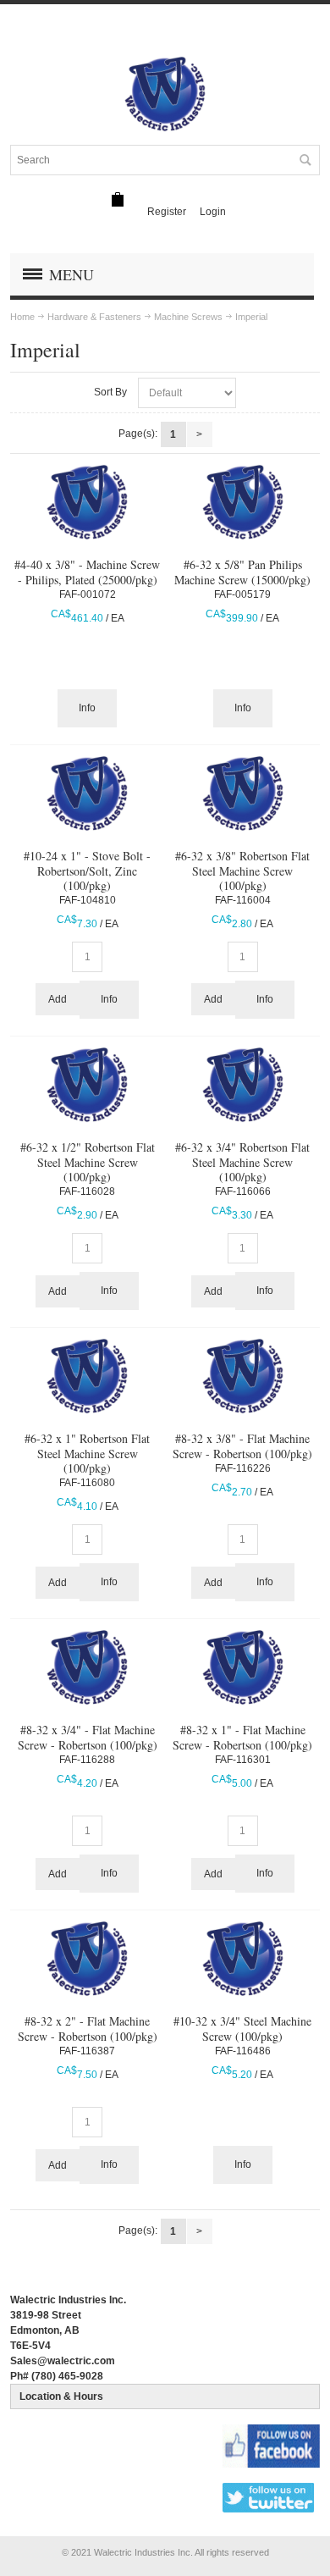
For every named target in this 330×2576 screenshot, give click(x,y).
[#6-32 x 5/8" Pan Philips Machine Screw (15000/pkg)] (243, 502)
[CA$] (118, 199)
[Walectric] (165, 94)
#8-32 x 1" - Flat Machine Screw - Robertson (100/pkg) (242, 1737)
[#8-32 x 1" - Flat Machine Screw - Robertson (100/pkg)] (243, 1667)
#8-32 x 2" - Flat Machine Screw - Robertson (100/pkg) (88, 2028)
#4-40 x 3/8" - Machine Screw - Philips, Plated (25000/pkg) (87, 572)
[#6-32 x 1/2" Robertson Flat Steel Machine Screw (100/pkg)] (87, 1085)
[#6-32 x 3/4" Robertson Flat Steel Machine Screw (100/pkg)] (243, 1085)
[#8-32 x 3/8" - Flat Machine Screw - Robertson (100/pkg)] (243, 1376)
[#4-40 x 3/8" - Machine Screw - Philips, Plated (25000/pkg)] (87, 502)
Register (167, 212)
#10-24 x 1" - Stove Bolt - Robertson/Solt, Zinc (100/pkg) (87, 870)
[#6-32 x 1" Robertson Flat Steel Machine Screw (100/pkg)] (87, 1376)
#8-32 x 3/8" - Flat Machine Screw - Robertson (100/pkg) (242, 1446)
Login (213, 212)
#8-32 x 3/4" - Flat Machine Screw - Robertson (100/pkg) (88, 1737)
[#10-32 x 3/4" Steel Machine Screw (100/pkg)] (243, 1959)
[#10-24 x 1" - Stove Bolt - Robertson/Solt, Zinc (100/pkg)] (87, 793)
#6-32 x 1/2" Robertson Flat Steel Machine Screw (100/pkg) (88, 1161)
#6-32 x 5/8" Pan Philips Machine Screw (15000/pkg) (242, 572)
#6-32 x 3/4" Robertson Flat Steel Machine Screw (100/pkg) (242, 1161)
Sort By (110, 392)
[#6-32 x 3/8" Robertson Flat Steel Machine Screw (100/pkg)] (243, 793)
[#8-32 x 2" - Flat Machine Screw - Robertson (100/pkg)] (87, 1959)
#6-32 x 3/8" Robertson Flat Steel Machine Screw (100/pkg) (242, 870)
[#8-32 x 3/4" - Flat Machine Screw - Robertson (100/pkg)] (87, 1667)
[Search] (305, 160)
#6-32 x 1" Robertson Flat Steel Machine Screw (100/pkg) (87, 1453)
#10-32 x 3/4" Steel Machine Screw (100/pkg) (242, 2028)
